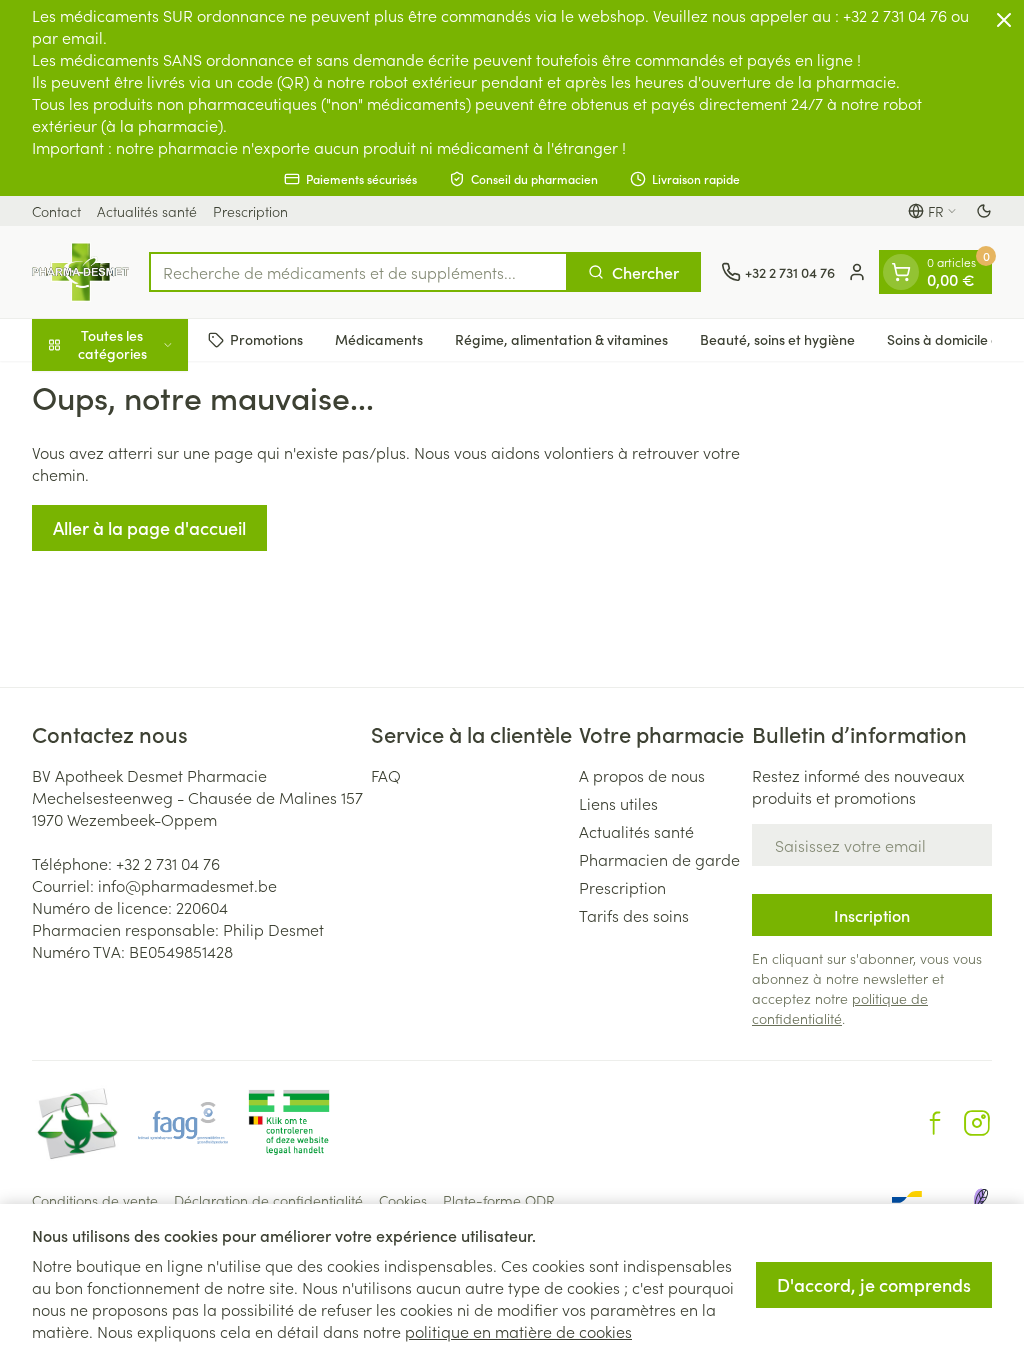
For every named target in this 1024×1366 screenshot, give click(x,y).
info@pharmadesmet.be (187, 885)
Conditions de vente (95, 1200)
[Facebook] (935, 1123)
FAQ (386, 775)
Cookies (403, 1200)
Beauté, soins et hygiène (777, 339)
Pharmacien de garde (659, 859)
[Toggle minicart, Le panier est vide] (901, 272)
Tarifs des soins (634, 915)
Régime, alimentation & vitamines (561, 339)
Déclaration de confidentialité (268, 1200)
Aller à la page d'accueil (149, 527)
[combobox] (358, 272)
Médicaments (379, 339)
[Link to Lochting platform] (980, 1200)
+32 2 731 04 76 (168, 863)
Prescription (250, 211)
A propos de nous (642, 775)
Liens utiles (618, 803)
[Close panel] (1004, 20)
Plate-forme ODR (499, 1200)
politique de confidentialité (840, 1008)
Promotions (266, 339)
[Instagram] (977, 1123)
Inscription (872, 915)
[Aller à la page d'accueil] (80, 272)
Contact (56, 211)
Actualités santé (147, 211)
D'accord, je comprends (874, 1284)
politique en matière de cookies (518, 1331)
